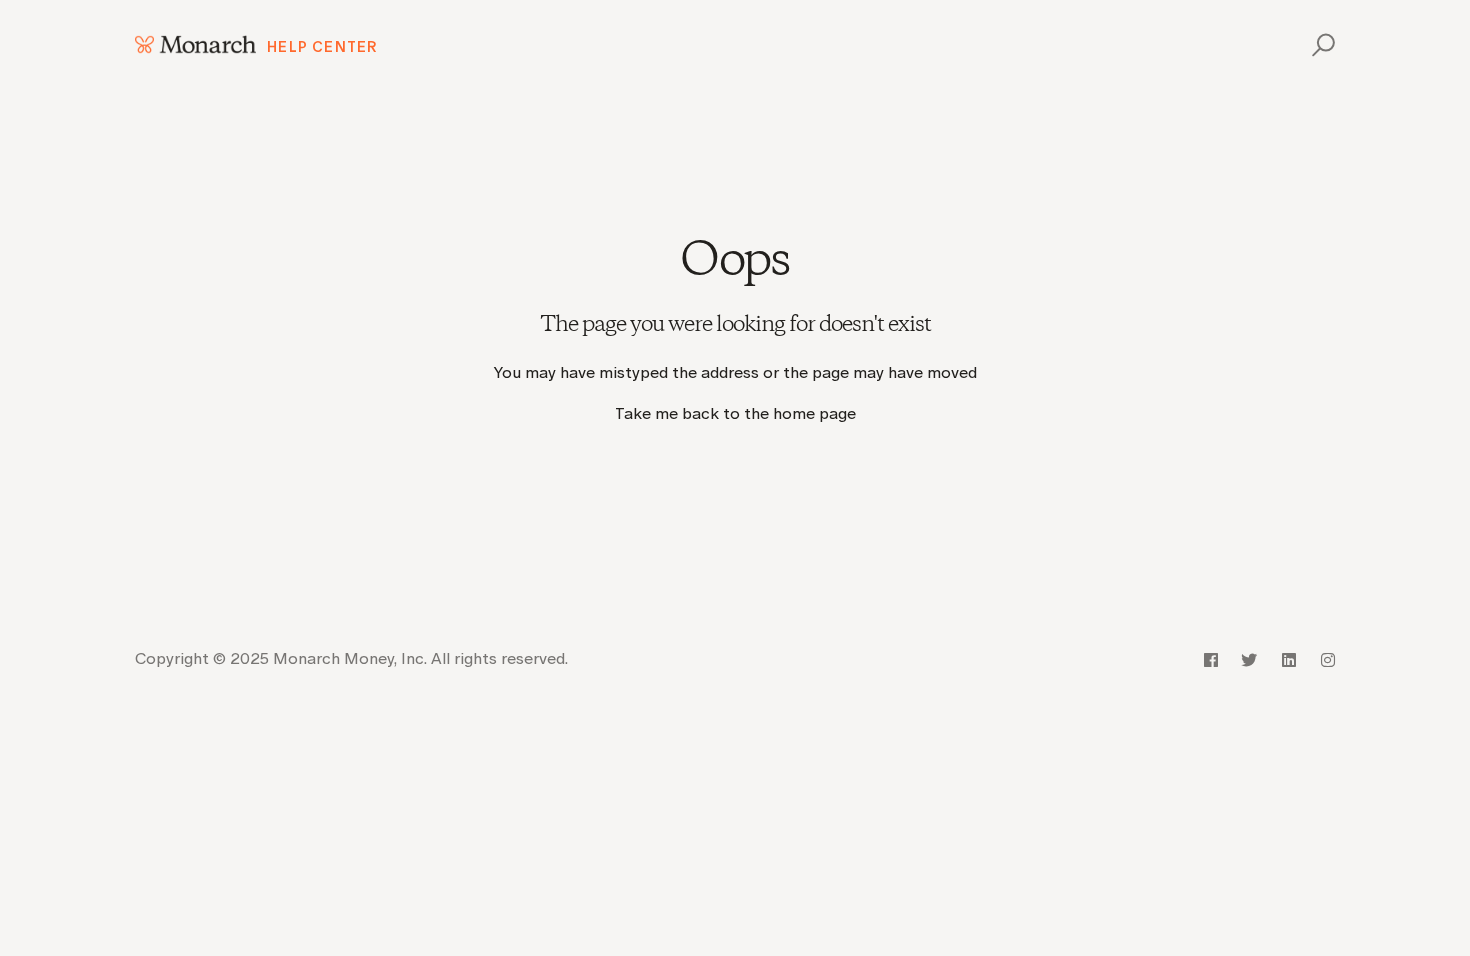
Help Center (322, 47)
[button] (1320, 44)
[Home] (195, 44)
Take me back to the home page (735, 413)
